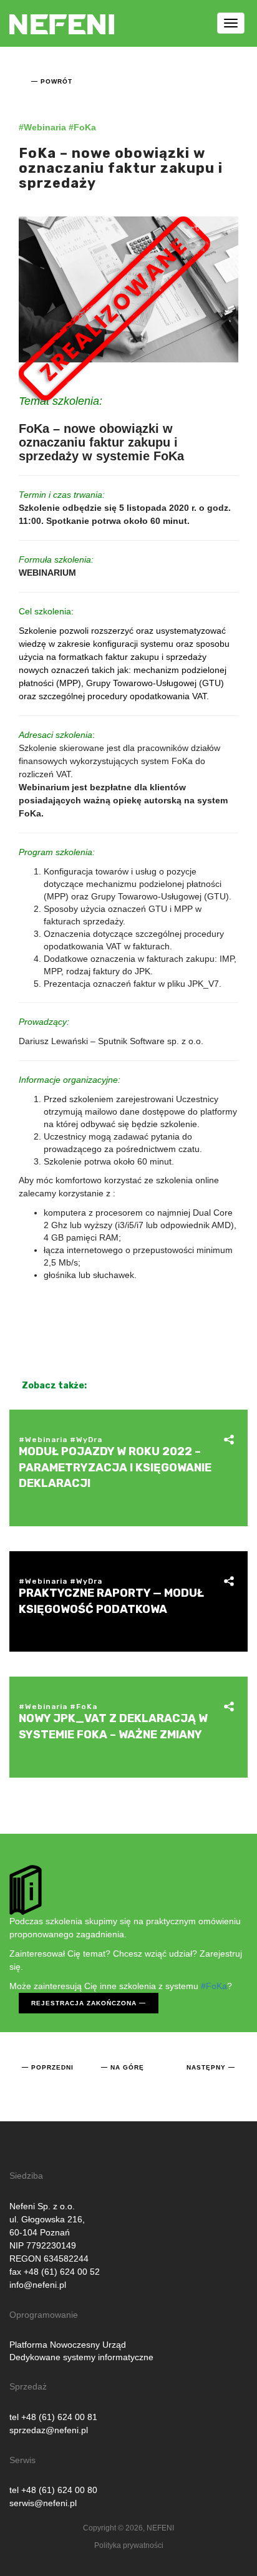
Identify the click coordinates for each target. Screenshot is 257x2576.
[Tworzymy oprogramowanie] (62, 16)
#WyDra (86, 1440)
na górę (127, 2067)
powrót (56, 81)
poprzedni (52, 2067)
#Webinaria (42, 127)
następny (206, 2067)
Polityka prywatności (129, 2545)
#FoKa (82, 127)
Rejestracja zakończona (84, 2003)
